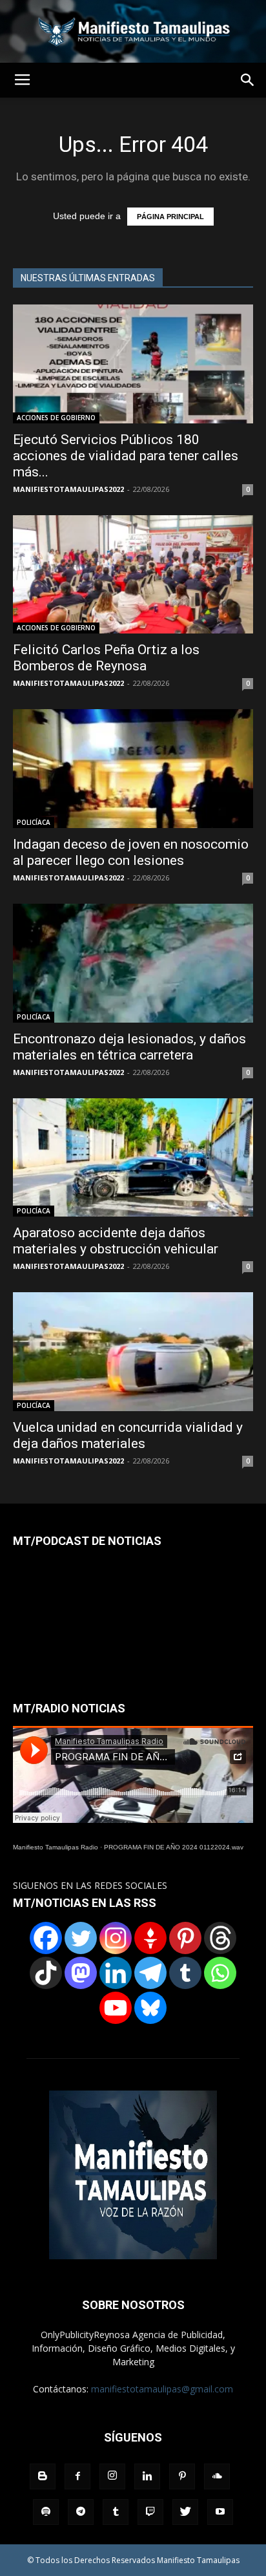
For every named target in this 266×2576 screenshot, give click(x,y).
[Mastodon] (81, 1973)
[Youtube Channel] (116, 2008)
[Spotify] (46, 2512)
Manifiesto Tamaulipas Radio (56, 1847)
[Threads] (220, 1938)
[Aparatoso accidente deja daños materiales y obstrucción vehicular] (133, 1158)
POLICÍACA (34, 822)
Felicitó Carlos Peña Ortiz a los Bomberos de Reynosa (106, 658)
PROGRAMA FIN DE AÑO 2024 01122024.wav (174, 1847)
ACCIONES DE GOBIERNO (56, 418)
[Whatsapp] (220, 1973)
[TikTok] (46, 1973)
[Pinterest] (185, 1938)
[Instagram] (116, 1938)
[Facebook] (46, 1938)
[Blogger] (43, 2476)
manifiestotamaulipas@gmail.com (162, 2389)
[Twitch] (150, 2512)
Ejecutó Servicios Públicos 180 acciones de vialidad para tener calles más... (126, 456)
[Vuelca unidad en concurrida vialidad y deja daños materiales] (133, 1352)
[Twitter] (81, 1938)
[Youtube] (220, 2512)
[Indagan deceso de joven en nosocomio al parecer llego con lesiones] (133, 769)
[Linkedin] (116, 1973)
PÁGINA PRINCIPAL (170, 217)
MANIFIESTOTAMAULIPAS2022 (68, 489)
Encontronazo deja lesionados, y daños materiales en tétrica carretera (129, 1047)
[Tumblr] (185, 1973)
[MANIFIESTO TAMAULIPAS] (133, 31)
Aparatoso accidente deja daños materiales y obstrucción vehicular (116, 1241)
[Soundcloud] (217, 2476)
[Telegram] (150, 1973)
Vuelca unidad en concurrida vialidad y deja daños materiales (128, 1435)
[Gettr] (150, 1938)
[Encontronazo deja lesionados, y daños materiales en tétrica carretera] (133, 963)
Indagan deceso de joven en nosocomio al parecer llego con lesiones (131, 852)
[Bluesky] (150, 2008)
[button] (248, 80)
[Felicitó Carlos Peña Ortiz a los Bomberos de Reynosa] (133, 575)
